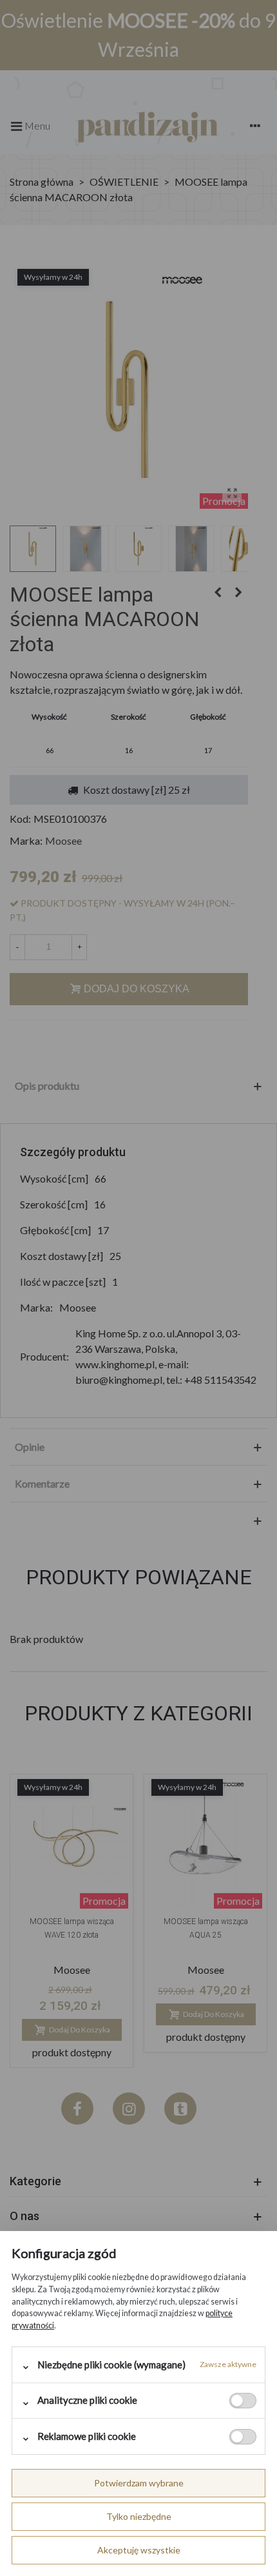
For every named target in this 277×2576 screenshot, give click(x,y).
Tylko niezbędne (139, 2516)
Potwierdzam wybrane (139, 2483)
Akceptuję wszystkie (139, 2550)
